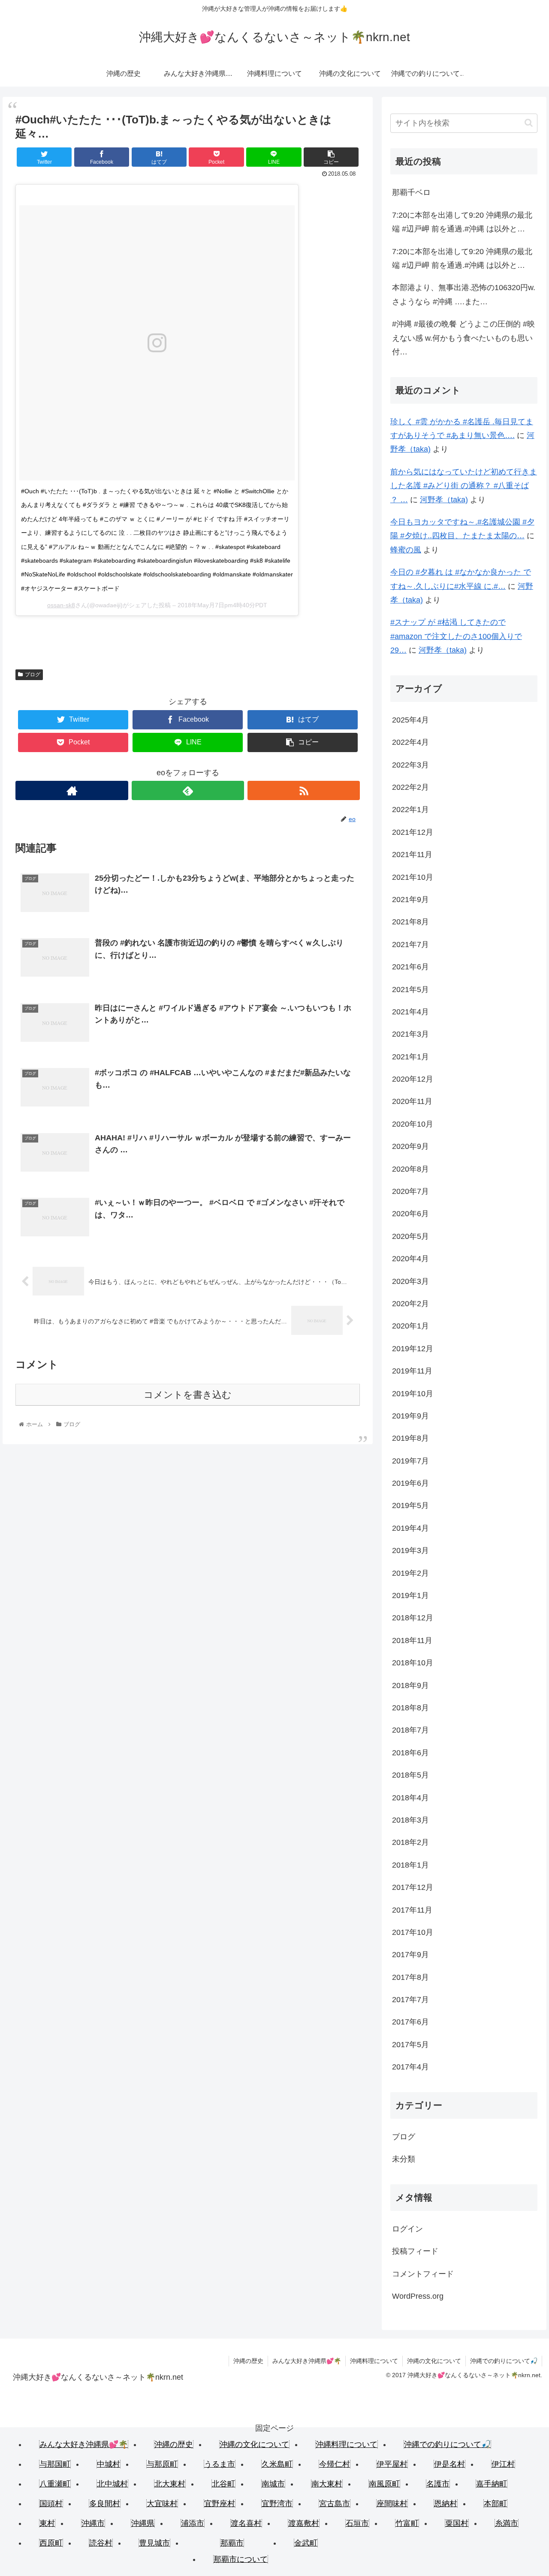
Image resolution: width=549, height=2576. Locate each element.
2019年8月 (410, 1438)
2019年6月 (410, 1483)
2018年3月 (410, 1820)
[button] (529, 123)
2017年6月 (410, 2022)
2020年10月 (413, 1124)
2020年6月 (410, 1214)
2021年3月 (410, 1034)
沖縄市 (93, 2523)
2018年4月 (410, 1798)
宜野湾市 (277, 2504)
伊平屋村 (392, 2464)
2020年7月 (410, 1191)
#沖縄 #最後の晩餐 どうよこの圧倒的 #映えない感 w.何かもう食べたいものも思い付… (463, 338)
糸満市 (507, 2523)
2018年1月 (410, 1865)
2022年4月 (410, 742)
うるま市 (220, 2464)
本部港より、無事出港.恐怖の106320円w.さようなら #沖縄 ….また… (464, 294)
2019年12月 (413, 1349)
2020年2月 (410, 1304)
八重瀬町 (55, 2484)
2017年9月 (410, 1955)
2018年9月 (410, 1685)
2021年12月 (413, 832)
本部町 (495, 2504)
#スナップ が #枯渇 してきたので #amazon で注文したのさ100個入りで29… (456, 636)
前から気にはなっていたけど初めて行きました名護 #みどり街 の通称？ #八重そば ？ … (464, 486)
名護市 (438, 2484)
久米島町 (277, 2464)
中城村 (109, 2464)
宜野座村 (220, 2504)
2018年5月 (410, 1775)
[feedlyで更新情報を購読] (188, 790)
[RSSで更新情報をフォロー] (304, 790)
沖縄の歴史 (248, 2361)
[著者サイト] (72, 790)
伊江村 (503, 2464)
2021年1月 (410, 1057)
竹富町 (407, 2523)
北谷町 (223, 2484)
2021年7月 (410, 945)
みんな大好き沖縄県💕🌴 (307, 2361)
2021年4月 (410, 1012)
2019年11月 (412, 1371)
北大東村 (170, 2484)
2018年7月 (410, 1730)
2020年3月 (410, 1281)
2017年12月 (413, 1887)
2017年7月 (410, 2000)
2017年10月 (413, 1932)
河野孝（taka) (444, 500)
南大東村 (327, 2484)
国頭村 (51, 2504)
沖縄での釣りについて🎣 (504, 2361)
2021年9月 (410, 900)
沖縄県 (143, 2523)
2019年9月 (410, 1416)
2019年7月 (410, 1461)
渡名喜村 (246, 2523)
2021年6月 (410, 967)
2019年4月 (410, 1528)
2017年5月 (410, 2045)
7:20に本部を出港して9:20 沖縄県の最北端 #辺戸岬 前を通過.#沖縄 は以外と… (462, 222)
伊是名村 (449, 2464)
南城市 (273, 2484)
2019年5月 (410, 1505)
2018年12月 (413, 1618)
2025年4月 (410, 720)
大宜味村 (162, 2504)
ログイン (407, 2229)
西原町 (51, 2543)
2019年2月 (410, 1573)
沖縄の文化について (434, 2361)
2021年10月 (413, 877)
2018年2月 (410, 1842)
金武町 (306, 2543)
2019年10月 (413, 1394)
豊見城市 (154, 2543)
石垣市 (357, 2523)
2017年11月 (412, 1910)
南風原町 (384, 2484)
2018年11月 (412, 1640)
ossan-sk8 (61, 605)
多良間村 (105, 2504)
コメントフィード (423, 2274)
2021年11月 (412, 855)
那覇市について (241, 2559)
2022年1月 (410, 810)
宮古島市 (335, 2504)
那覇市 (232, 2543)
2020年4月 (410, 1259)
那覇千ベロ (411, 192)
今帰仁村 (335, 2464)
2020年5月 (410, 1236)
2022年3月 (410, 765)
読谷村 (101, 2543)
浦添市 (193, 2523)
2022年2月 (410, 787)
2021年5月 (410, 990)
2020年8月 (410, 1169)
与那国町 (55, 2464)
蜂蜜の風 (406, 550)
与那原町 (162, 2464)
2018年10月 (413, 1663)
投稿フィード (415, 2251)
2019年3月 (410, 1550)
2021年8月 (410, 922)
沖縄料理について (374, 2361)
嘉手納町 (492, 2484)
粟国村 (457, 2523)
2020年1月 (410, 1326)
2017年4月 (410, 2067)
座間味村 (392, 2504)
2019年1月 (410, 1595)
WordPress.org (418, 2296)
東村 (47, 2523)
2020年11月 (412, 1101)
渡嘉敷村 (304, 2523)
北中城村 (112, 2484)
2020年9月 (410, 1146)
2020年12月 (413, 1079)
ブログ (33, 675)
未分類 (404, 2159)
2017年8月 (410, 1977)
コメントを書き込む (188, 1395)
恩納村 (446, 2504)
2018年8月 (410, 1708)
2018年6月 (410, 1753)
